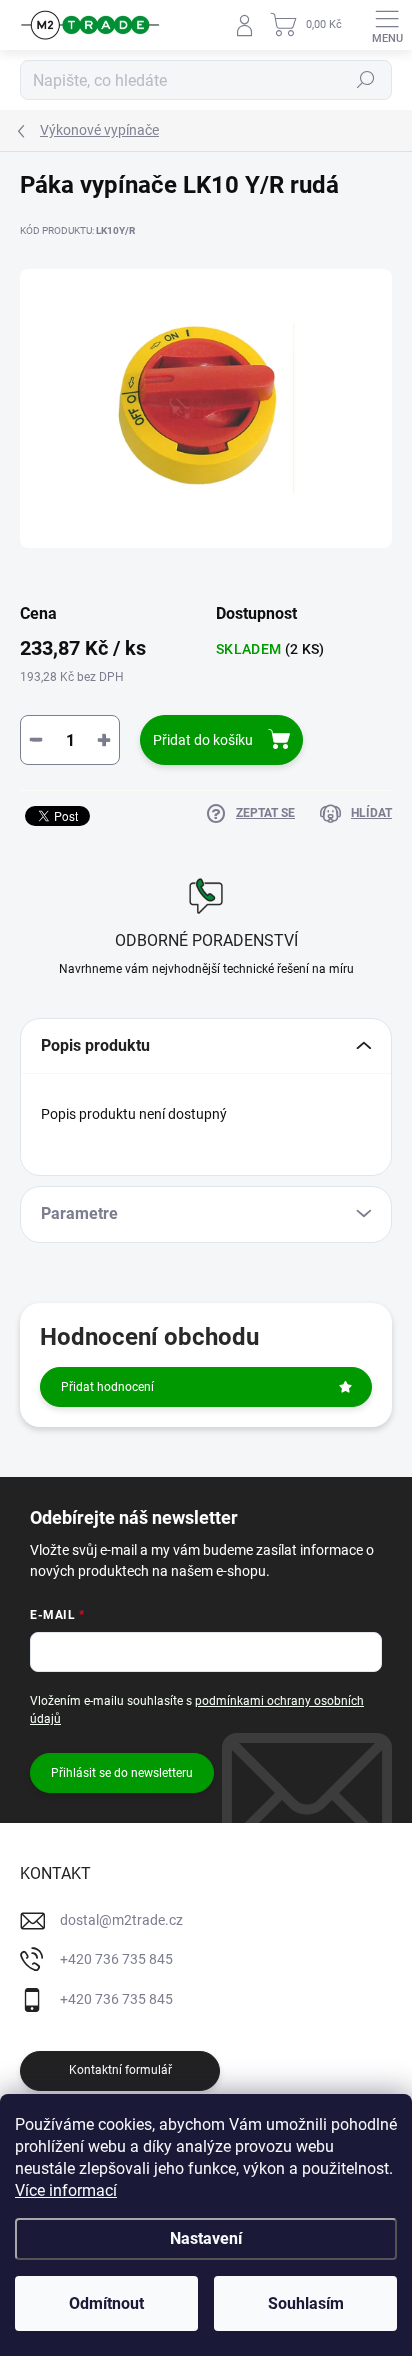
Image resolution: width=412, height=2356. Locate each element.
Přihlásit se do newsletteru (122, 1773)
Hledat (366, 80)
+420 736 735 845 (116, 1959)
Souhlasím (306, 2303)
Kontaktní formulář (120, 2070)
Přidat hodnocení (107, 1387)
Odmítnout (106, 2303)
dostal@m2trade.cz (121, 1920)
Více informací (66, 2190)
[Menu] (387, 25)
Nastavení (206, 2238)
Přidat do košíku (203, 740)
